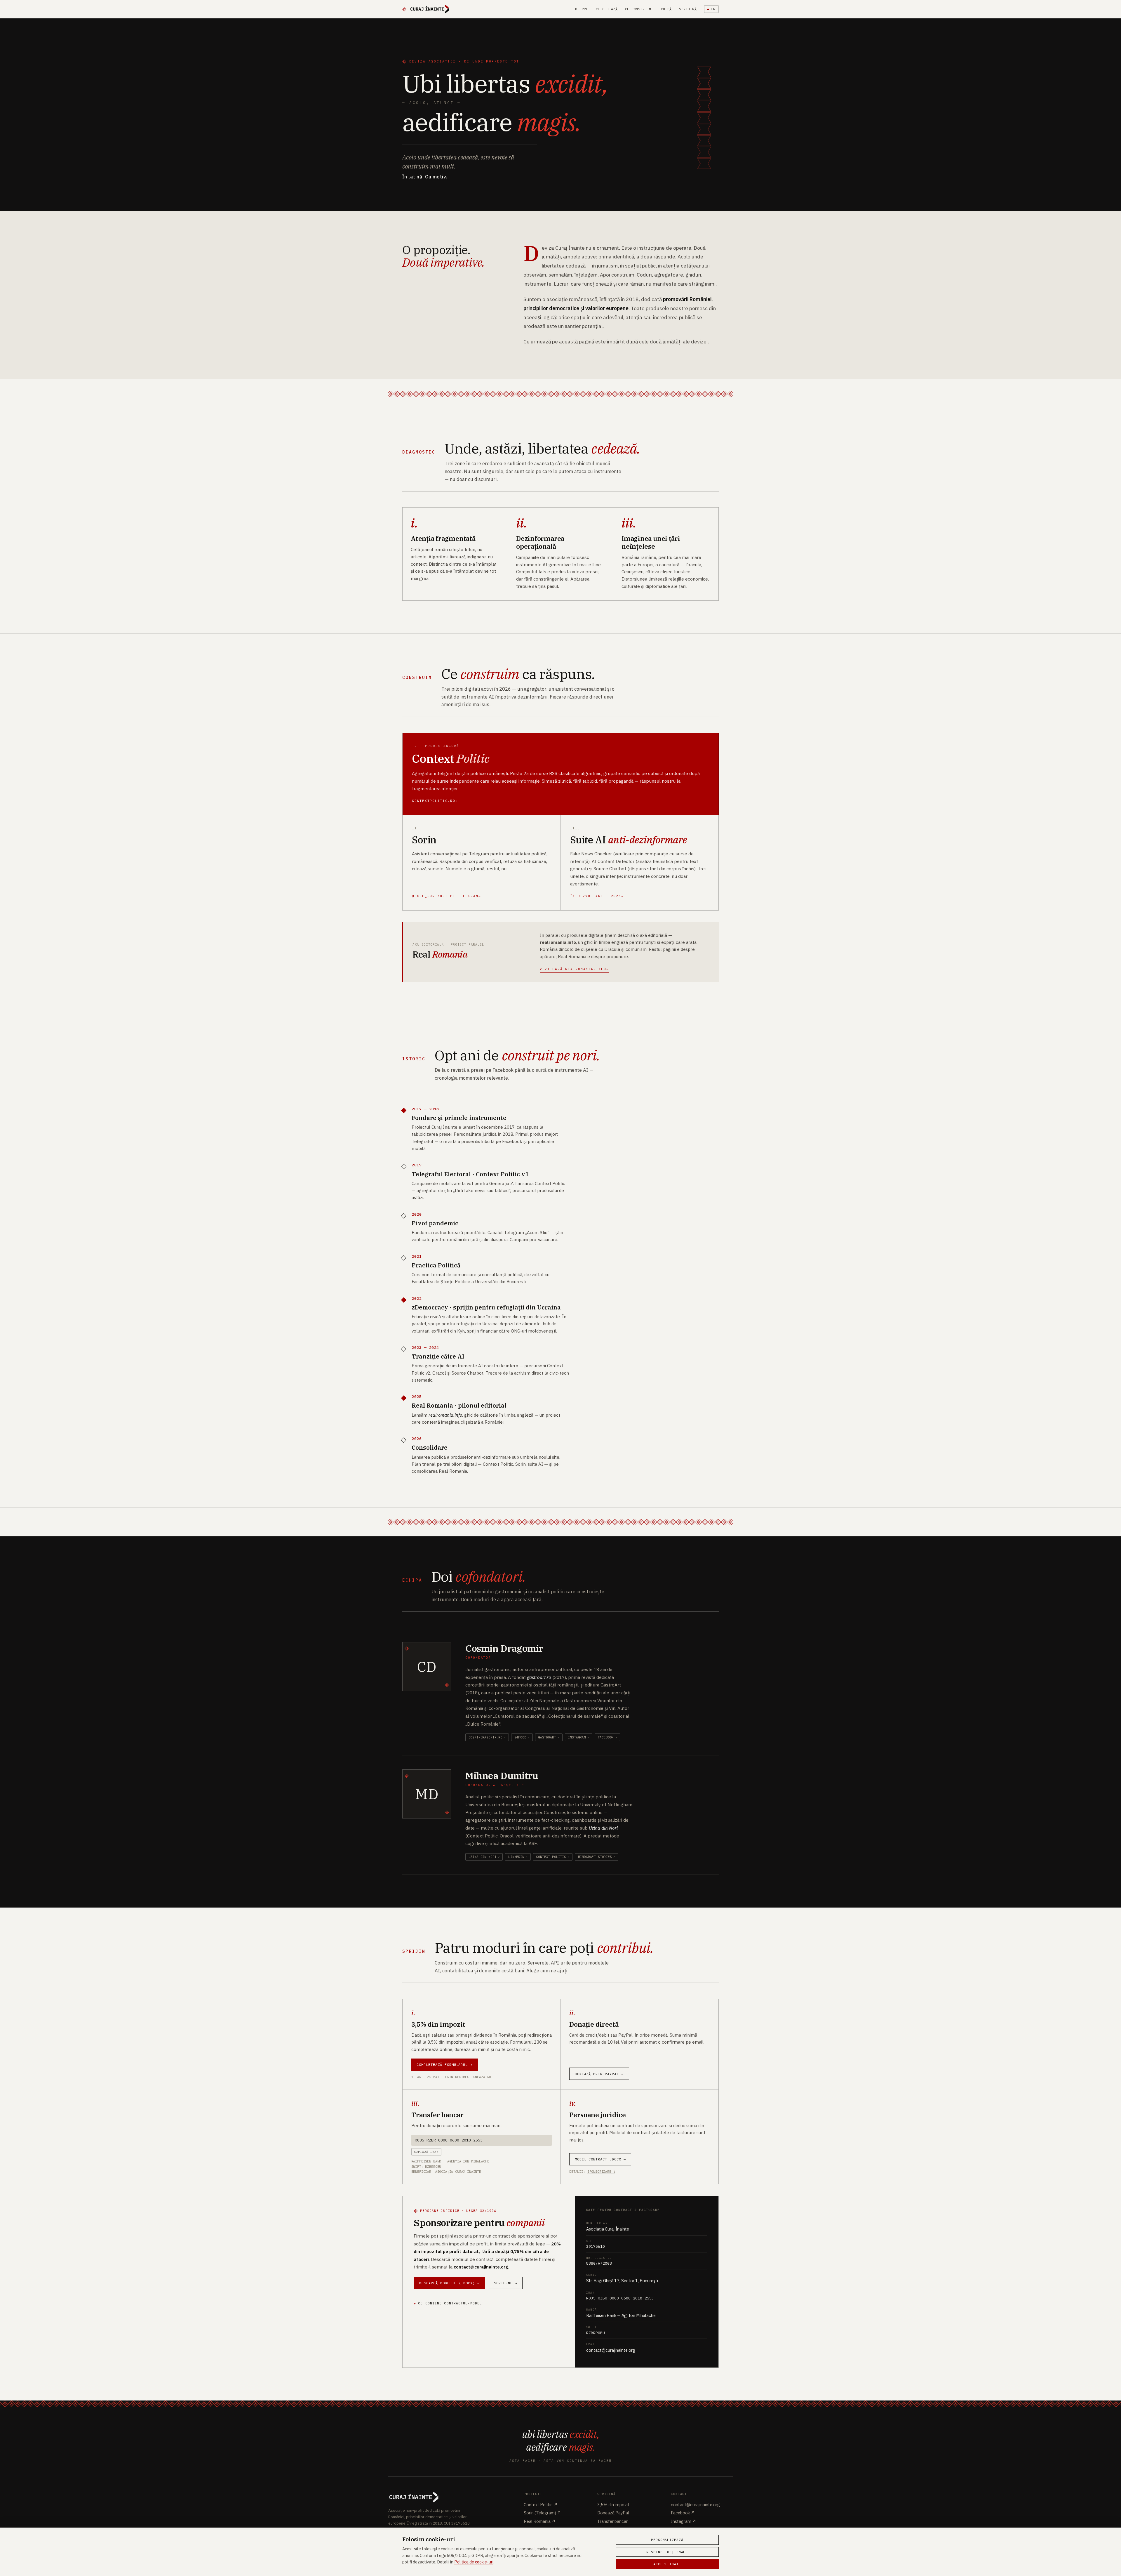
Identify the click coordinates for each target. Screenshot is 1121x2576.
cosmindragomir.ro (485, 1737)
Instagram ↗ (684, 2521)
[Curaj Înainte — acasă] (426, 9)
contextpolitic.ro (434, 801)
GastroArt (547, 1737)
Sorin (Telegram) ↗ (542, 2513)
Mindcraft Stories (595, 1857)
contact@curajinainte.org (611, 2350)
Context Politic (551, 1857)
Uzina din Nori (483, 1857)
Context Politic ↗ (541, 2505)
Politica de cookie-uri (474, 2562)
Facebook (606, 1737)
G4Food (520, 1737)
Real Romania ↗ (540, 2521)
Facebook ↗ (683, 2513)
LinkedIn (516, 1857)
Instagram (577, 1737)
